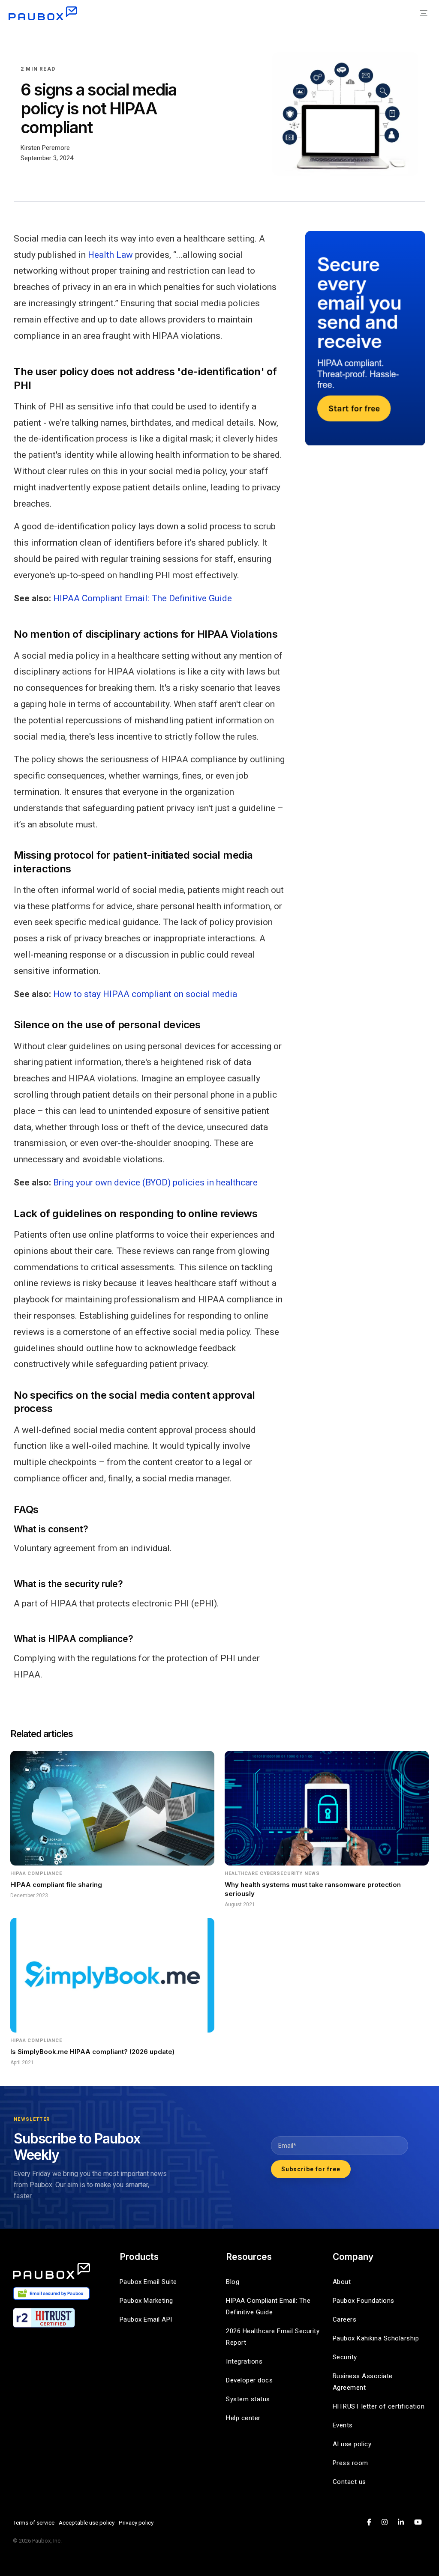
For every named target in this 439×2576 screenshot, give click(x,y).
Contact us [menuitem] (349, 2482)
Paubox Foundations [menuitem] (364, 2301)
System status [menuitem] (248, 2399)
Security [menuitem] (345, 2357)
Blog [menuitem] (233, 2282)
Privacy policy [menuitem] (136, 2522)
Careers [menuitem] (345, 2319)
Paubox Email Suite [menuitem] (148, 2282)
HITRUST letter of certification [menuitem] (379, 2406)
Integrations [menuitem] (244, 2361)
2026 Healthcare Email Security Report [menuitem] (273, 2337)
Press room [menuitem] (350, 2463)
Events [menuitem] (343, 2425)
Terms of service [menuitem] (34, 2522)
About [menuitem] (342, 2282)
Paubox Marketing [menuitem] (146, 2301)
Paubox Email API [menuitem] (146, 2319)
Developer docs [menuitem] (249, 2380)
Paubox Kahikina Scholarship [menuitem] (376, 2338)
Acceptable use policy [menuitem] (87, 2522)
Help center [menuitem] (243, 2418)
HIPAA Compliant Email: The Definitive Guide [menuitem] (269, 2306)
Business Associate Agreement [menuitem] (364, 2382)
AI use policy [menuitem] (352, 2444)
